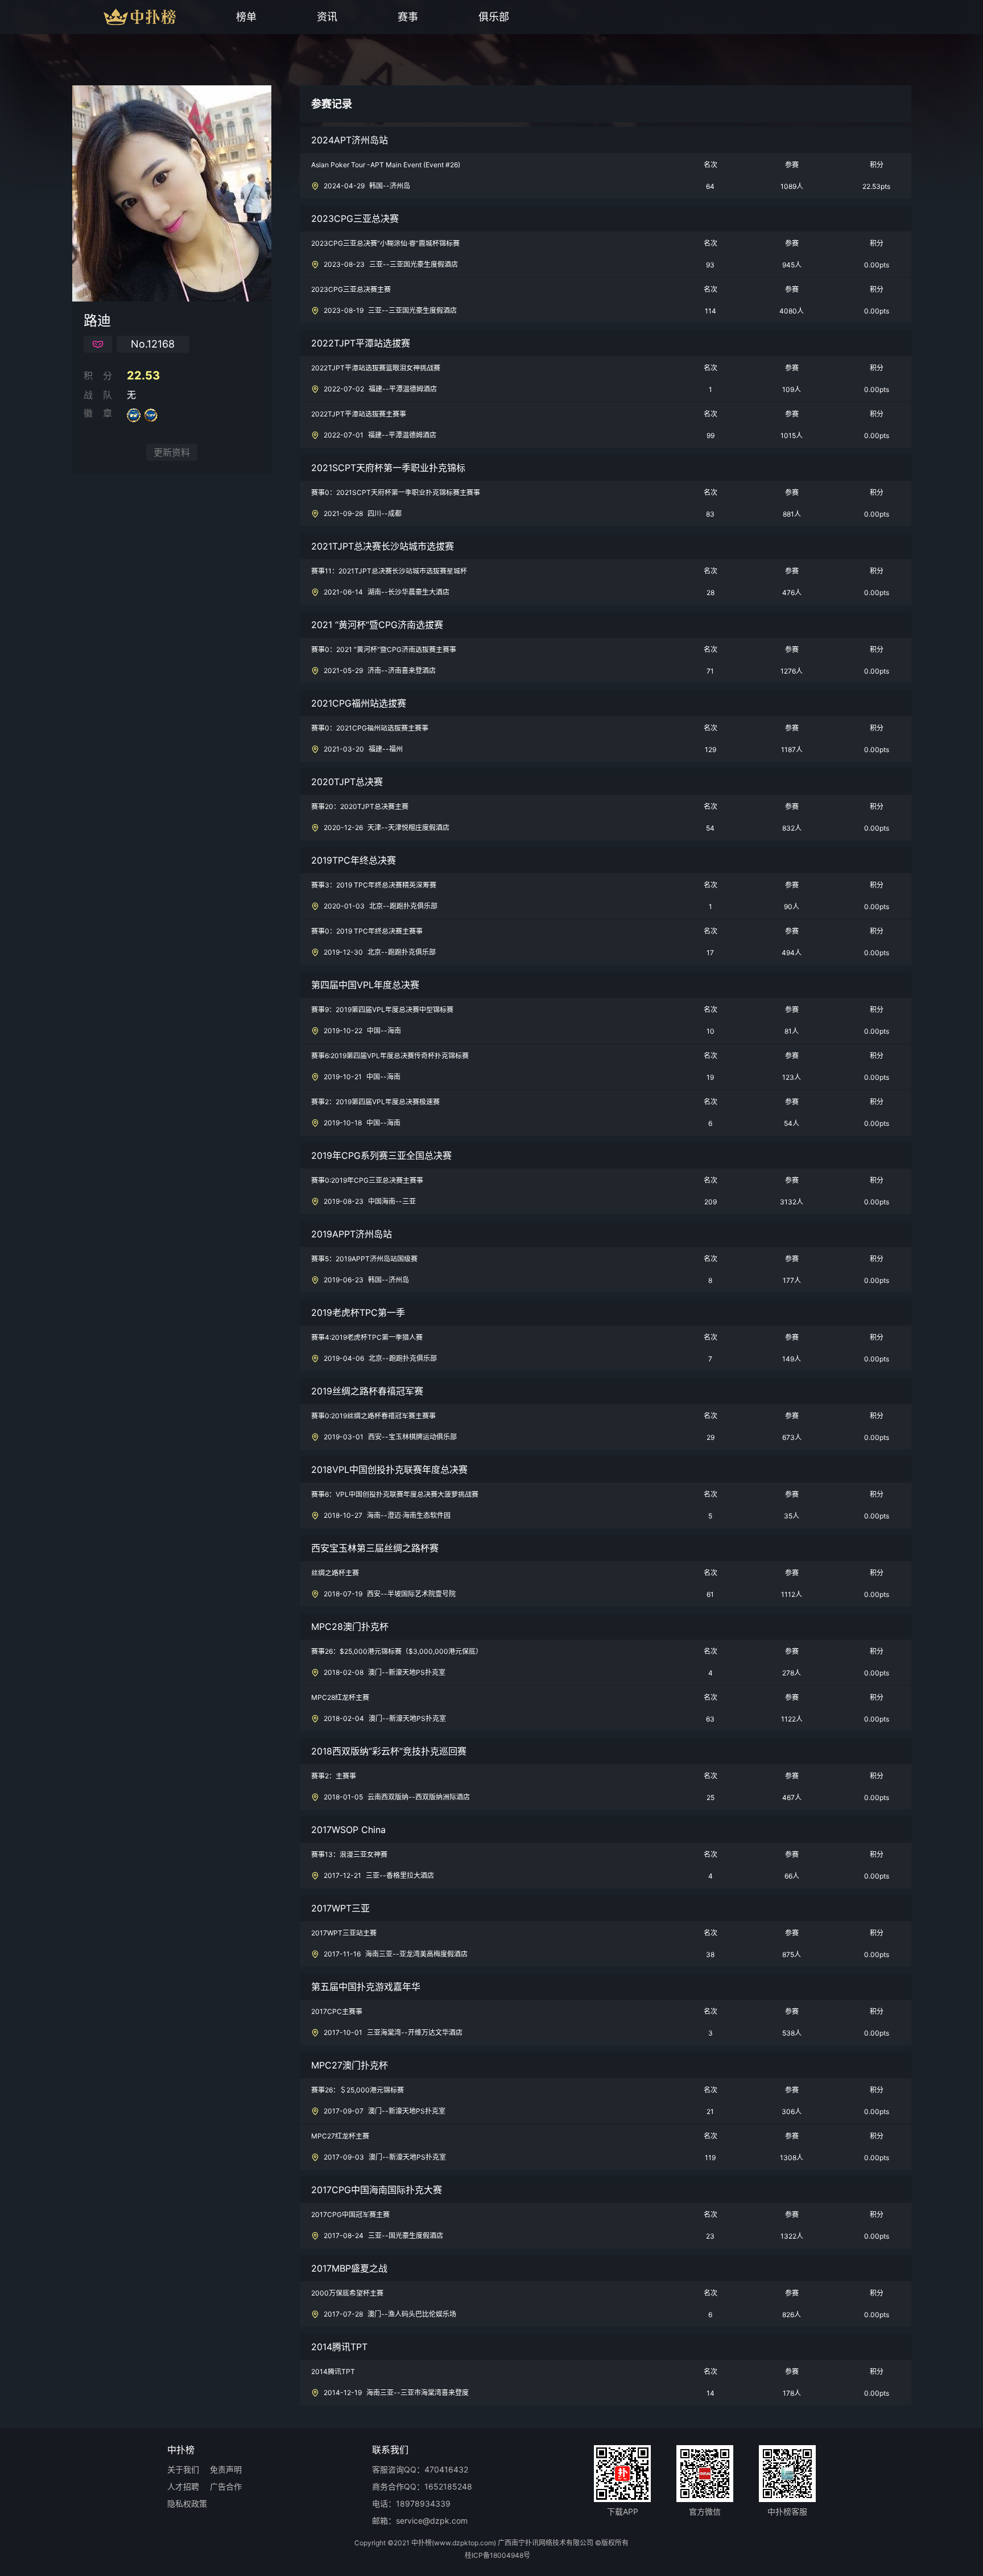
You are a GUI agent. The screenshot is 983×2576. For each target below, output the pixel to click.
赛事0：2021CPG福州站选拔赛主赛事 (370, 728)
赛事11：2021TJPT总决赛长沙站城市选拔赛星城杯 (389, 571)
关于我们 (183, 2470)
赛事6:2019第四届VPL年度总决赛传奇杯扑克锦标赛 (390, 1056)
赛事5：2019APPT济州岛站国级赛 (364, 1259)
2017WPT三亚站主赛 (344, 1933)
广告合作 (226, 2487)
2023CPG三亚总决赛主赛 (351, 290)
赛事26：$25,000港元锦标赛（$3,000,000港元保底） (397, 1652)
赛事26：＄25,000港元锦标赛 (358, 2090)
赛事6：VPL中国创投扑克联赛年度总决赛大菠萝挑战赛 (395, 1495)
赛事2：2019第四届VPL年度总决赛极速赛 (375, 1102)
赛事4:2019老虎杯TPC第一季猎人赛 (367, 1337)
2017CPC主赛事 (337, 2012)
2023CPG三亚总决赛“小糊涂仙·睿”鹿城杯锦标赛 (385, 243)
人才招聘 (183, 2487)
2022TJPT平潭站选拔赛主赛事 (359, 414)
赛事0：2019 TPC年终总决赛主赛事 (367, 931)
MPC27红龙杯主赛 (340, 2136)
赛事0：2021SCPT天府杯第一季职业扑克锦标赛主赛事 (396, 493)
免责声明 (226, 2470)
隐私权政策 (187, 2504)
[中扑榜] (118, 17)
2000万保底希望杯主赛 (347, 2293)
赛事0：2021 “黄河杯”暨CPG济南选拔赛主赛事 (384, 650)
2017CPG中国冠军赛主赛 (350, 2215)
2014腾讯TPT (333, 2372)
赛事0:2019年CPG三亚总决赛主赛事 (367, 1180)
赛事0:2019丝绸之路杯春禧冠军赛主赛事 (373, 1416)
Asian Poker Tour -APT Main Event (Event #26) (386, 165)
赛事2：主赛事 (334, 1776)
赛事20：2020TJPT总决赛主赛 (360, 807)
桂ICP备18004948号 (497, 2556)
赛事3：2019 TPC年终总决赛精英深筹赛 (374, 885)
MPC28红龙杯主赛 (340, 1698)
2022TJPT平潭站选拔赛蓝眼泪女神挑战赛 (376, 368)
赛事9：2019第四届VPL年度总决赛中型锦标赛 (382, 1010)
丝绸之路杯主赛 (335, 1573)
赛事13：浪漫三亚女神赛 (349, 1855)
